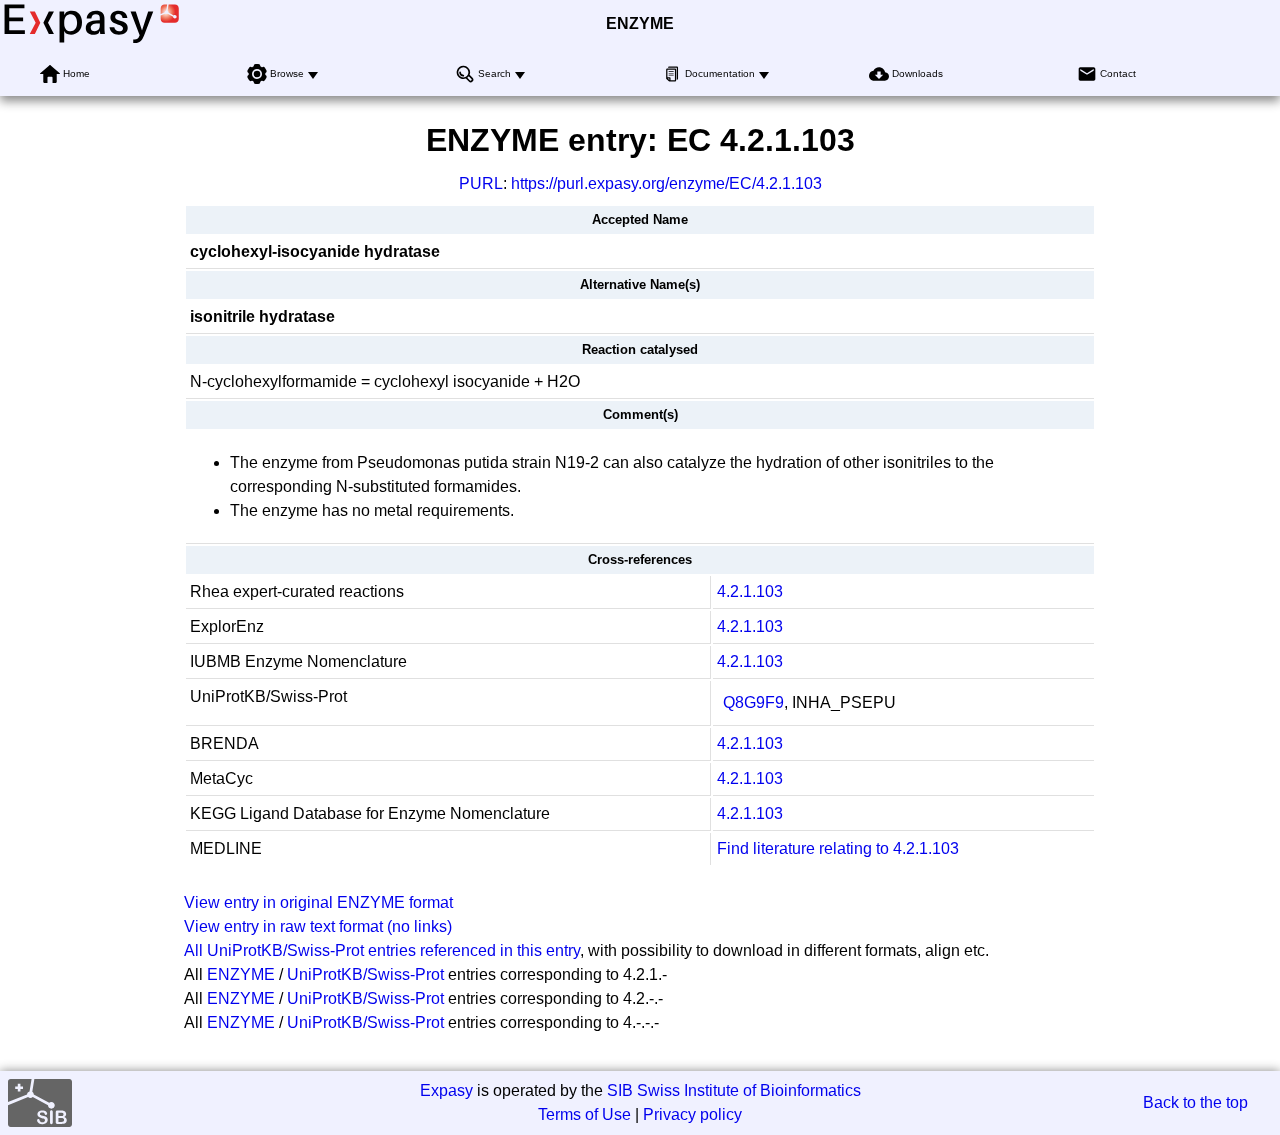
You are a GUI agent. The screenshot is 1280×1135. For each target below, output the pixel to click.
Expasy (446, 1090)
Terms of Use (584, 1114)
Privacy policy (692, 1114)
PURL (481, 183)
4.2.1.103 (750, 591)
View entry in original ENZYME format (318, 902)
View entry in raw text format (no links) (318, 926)
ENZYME (640, 23)
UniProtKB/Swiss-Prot (365, 974)
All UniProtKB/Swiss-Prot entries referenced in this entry (382, 950)
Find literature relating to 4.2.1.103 (838, 848)
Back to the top (1195, 1102)
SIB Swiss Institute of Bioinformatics (734, 1090)
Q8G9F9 (753, 702)
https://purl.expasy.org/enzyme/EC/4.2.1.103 (666, 183)
